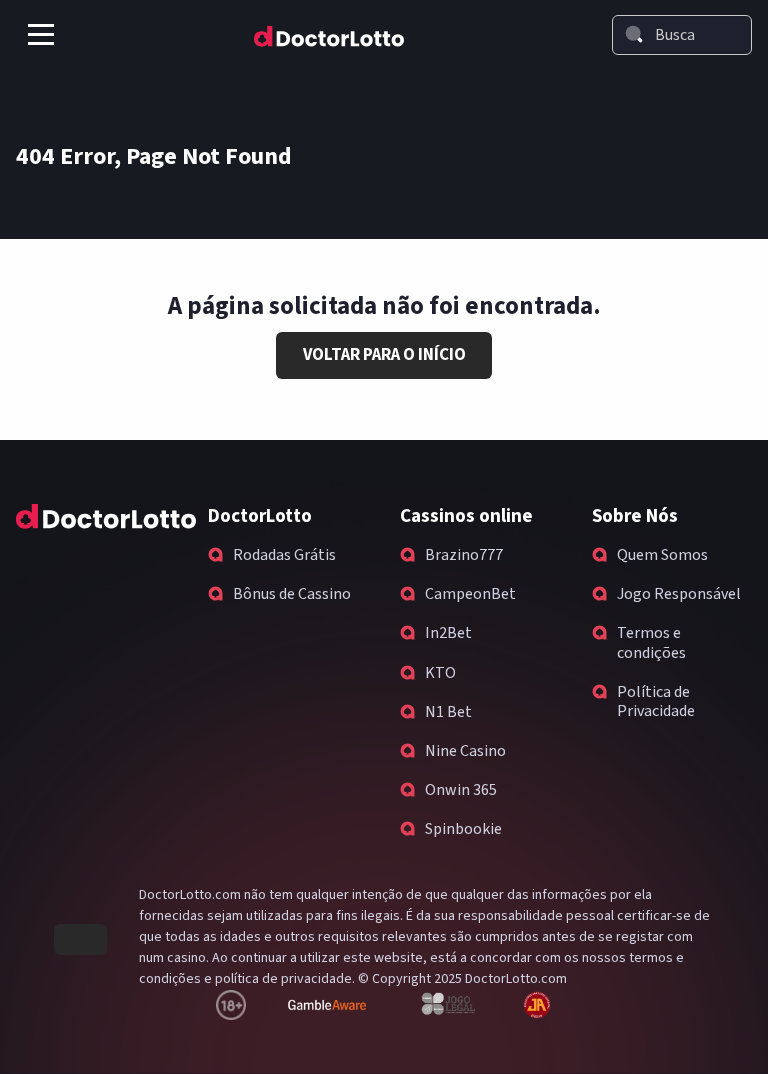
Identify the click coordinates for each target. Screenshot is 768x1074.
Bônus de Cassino (292, 594)
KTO (440, 673)
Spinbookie (463, 829)
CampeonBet (470, 594)
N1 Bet (448, 712)
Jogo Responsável (679, 594)
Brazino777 (464, 555)
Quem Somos (662, 555)
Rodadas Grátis (284, 555)
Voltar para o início (384, 355)
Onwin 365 (461, 790)
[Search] (634, 34)
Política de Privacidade (656, 701)
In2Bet (448, 633)
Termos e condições (651, 642)
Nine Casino (465, 751)
